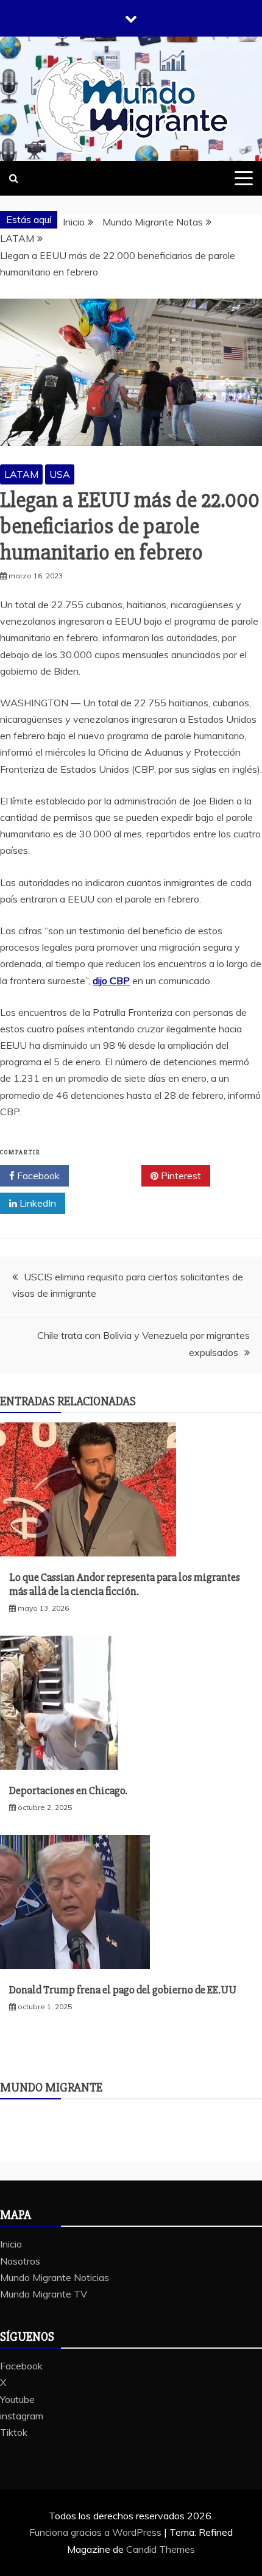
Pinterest (180, 1176)
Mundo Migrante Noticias (55, 2277)
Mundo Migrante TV (44, 2294)
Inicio (11, 2244)
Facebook (37, 1176)
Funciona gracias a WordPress (97, 2532)
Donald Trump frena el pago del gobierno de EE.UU (123, 1990)
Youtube (17, 2399)
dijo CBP (111, 981)
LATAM (21, 474)
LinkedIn (37, 1203)
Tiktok (14, 2432)
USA (60, 474)
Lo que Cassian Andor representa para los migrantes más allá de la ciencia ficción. (125, 1584)
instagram (22, 2416)
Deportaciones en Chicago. (68, 1790)
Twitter (109, 1176)
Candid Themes (161, 2549)
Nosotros (20, 2261)
